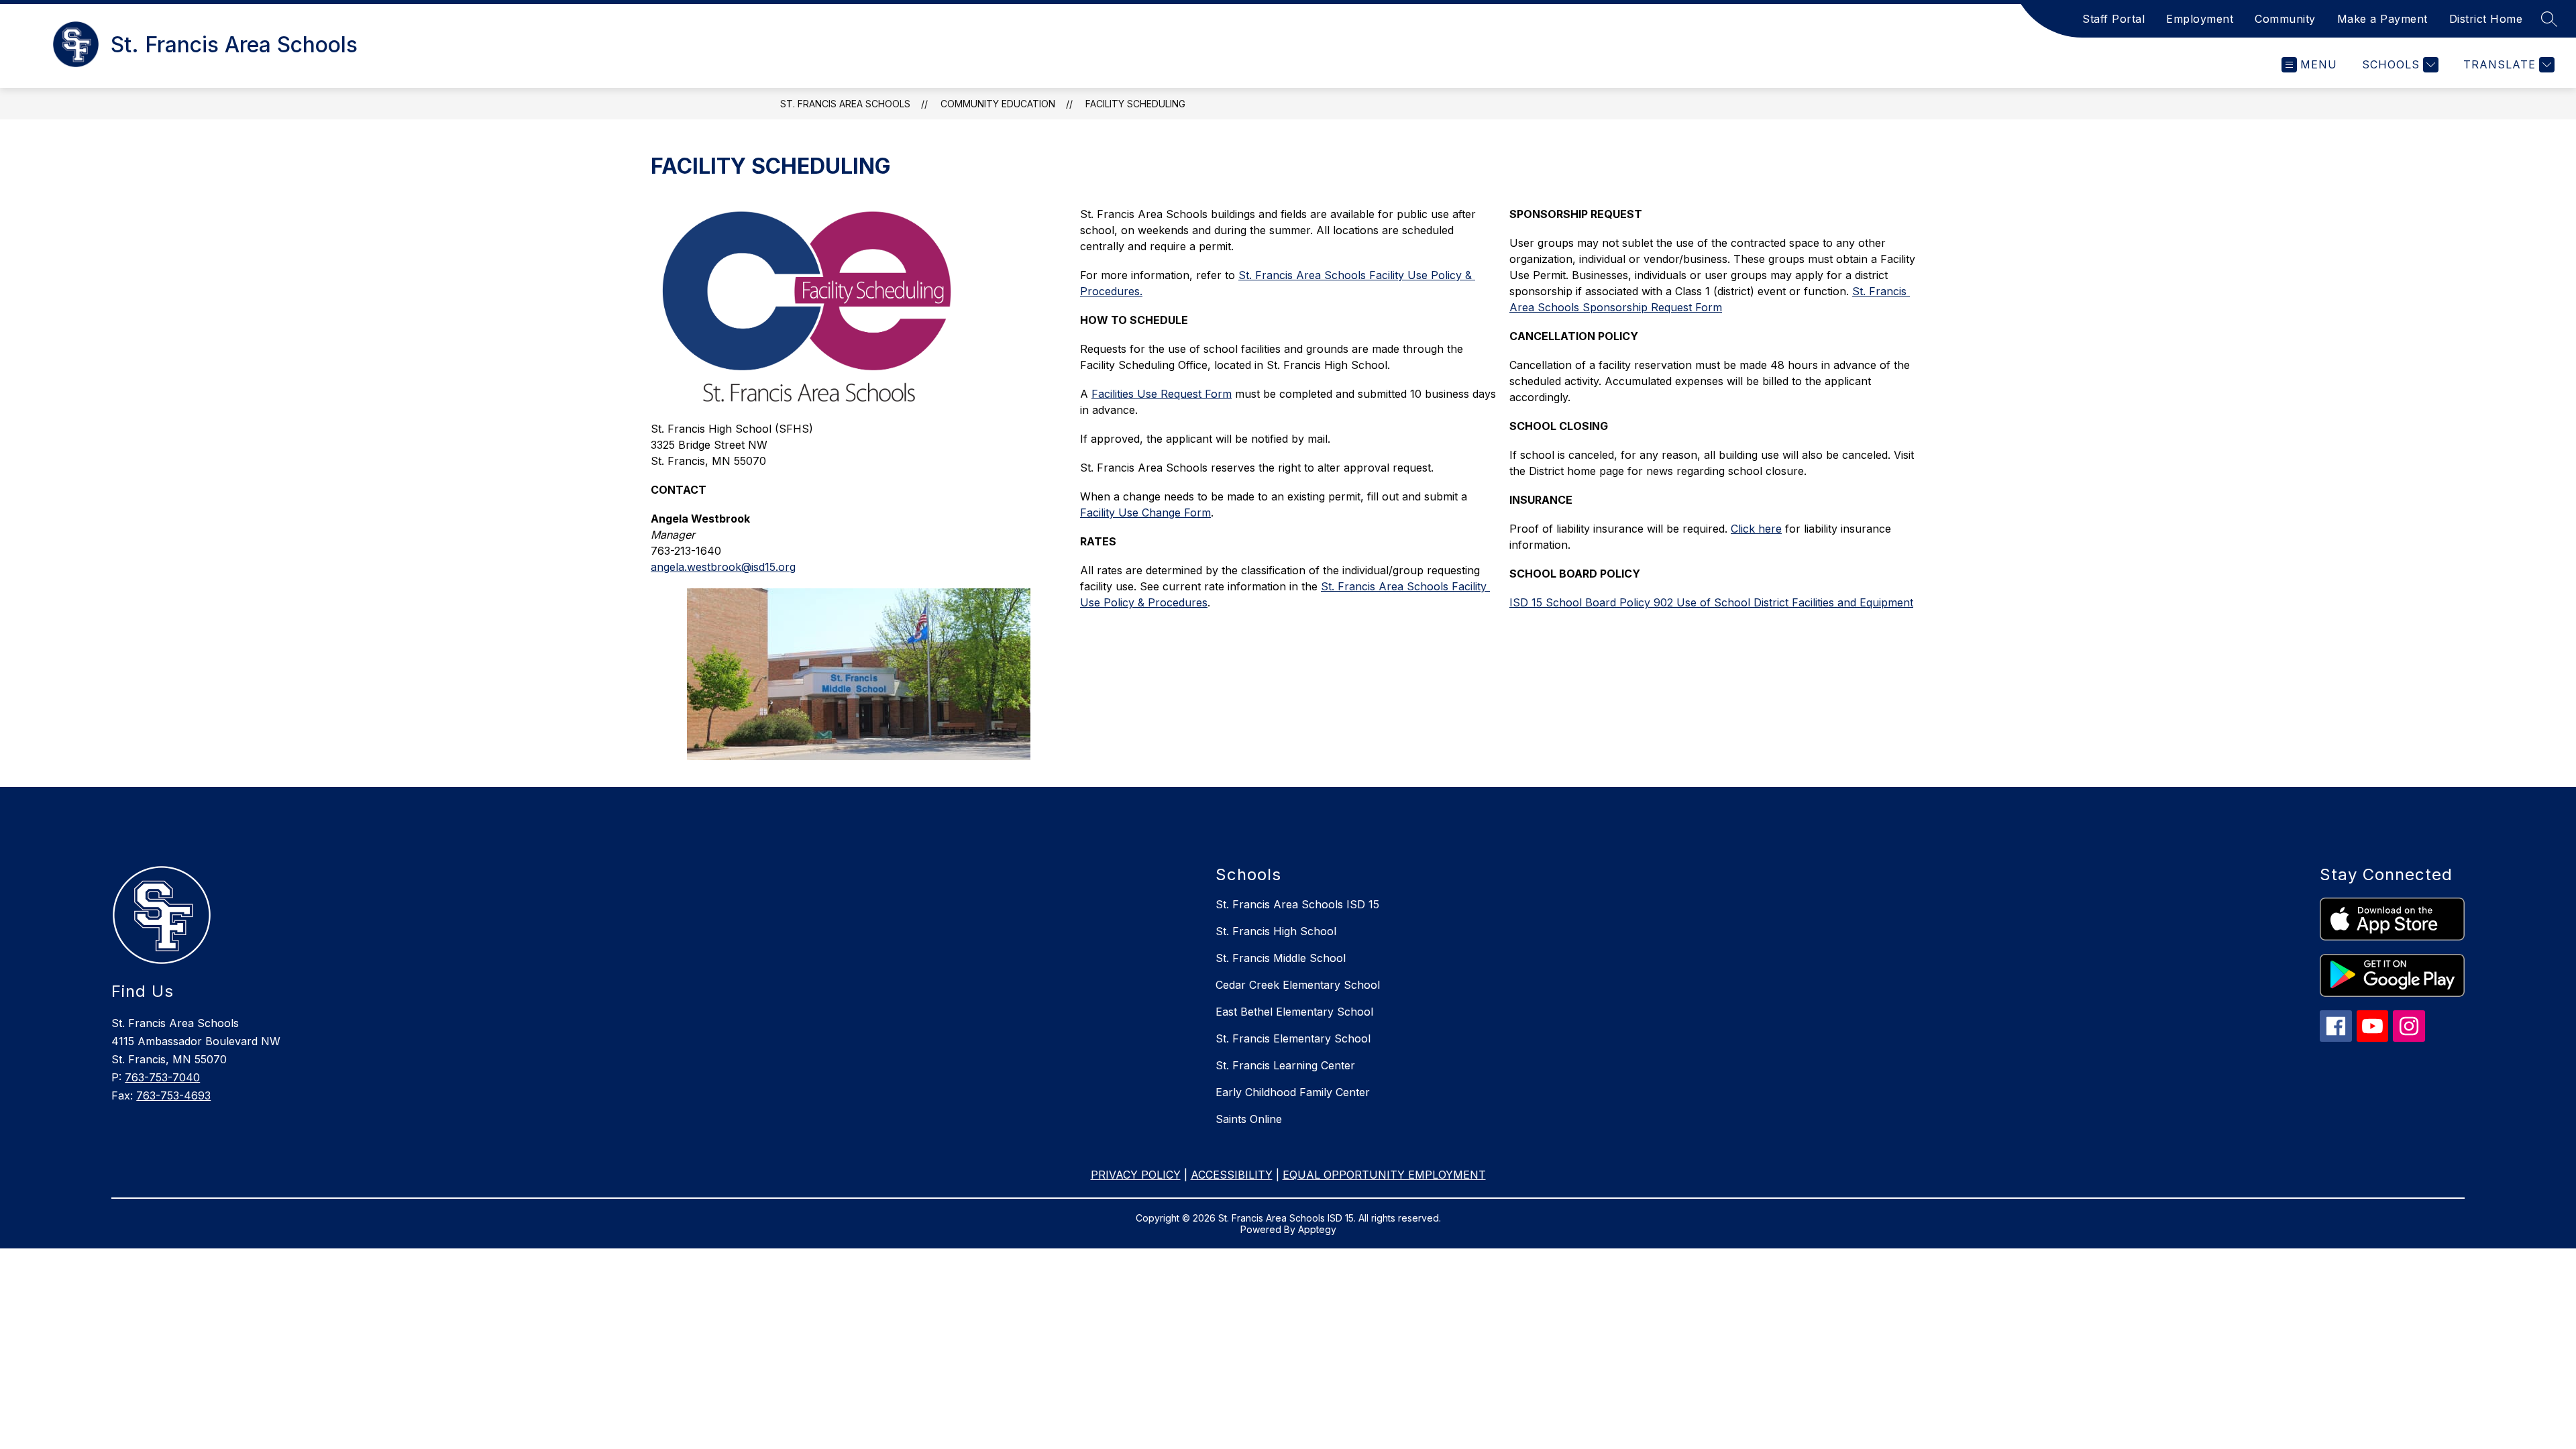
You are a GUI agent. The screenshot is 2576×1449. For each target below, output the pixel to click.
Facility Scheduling (1135, 104)
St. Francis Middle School (1281, 958)
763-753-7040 (162, 1077)
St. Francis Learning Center (1285, 1065)
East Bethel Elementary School (1294, 1012)
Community (2285, 19)
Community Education (998, 104)
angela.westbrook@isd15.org (723, 567)
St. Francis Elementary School (1293, 1038)
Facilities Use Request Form (1162, 394)
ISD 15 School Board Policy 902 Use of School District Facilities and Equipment (1711, 602)
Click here (1756, 529)
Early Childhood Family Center (1293, 1092)
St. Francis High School (1276, 931)
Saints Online (1249, 1119)
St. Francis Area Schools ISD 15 (1297, 904)
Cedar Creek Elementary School (1298, 985)
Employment (2200, 19)
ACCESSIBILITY (1232, 1175)
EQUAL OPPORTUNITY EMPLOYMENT (1384, 1175)
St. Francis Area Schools (845, 104)
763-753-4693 (173, 1095)
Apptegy (1317, 1229)
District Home (2486, 19)
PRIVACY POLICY (1136, 1175)
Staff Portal (2113, 19)
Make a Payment (2382, 19)
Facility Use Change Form (1145, 513)
